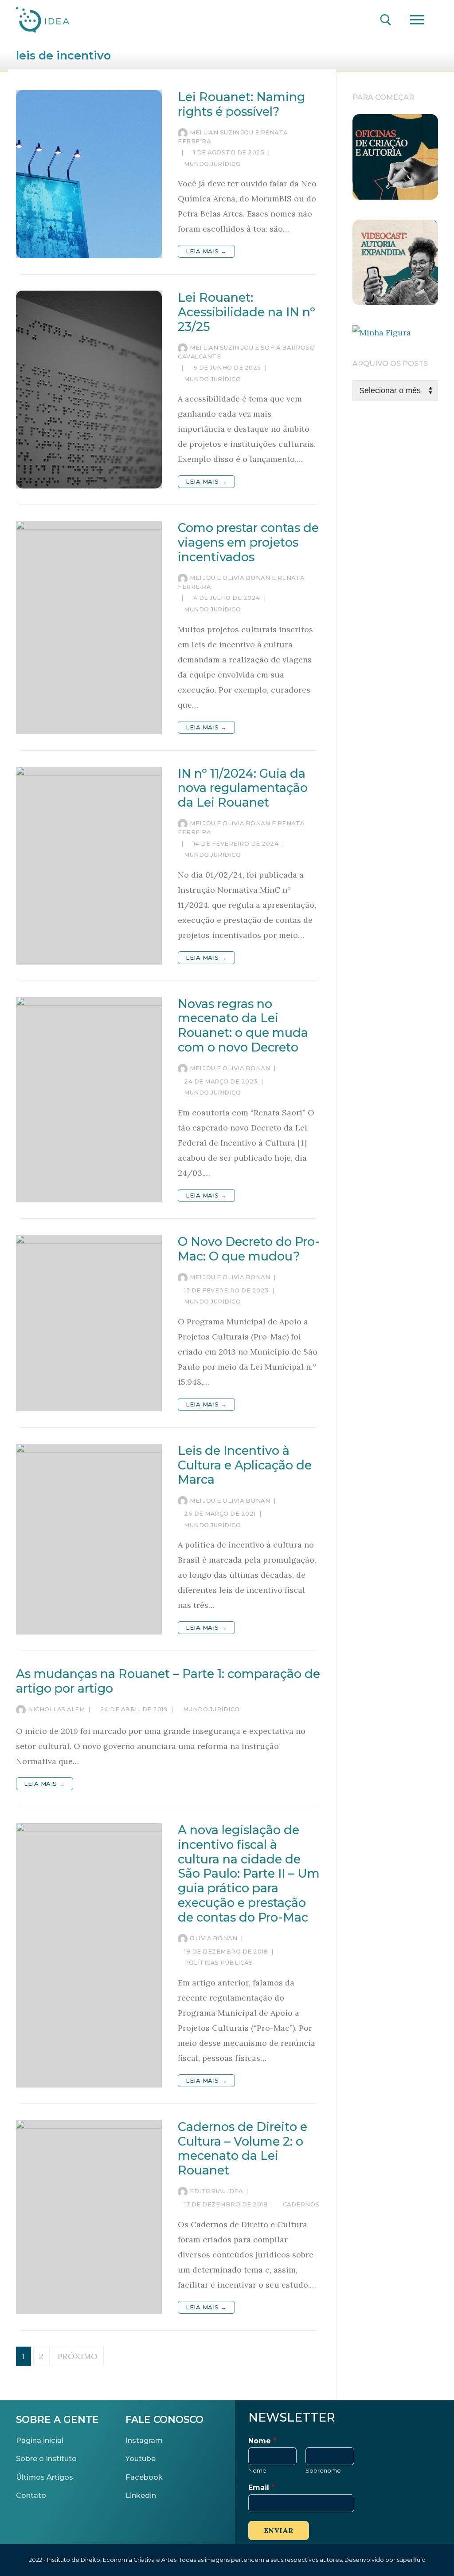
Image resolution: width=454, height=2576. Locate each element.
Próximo (78, 2356)
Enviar (279, 2530)
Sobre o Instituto (46, 2458)
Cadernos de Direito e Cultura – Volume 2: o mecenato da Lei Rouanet (243, 2149)
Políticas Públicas (218, 1962)
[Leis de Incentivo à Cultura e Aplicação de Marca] (89, 1539)
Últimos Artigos (45, 2477)
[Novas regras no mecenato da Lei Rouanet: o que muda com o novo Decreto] (89, 1100)
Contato (31, 2495)
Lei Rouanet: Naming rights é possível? (241, 104)
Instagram (144, 2440)
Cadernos (300, 2204)
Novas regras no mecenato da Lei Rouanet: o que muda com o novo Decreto (243, 1026)
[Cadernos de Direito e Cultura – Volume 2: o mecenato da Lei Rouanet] (89, 2217)
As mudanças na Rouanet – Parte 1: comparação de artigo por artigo (168, 1681)
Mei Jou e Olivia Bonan (230, 1068)
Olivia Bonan (213, 1938)
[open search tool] (386, 20)
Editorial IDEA (216, 2191)
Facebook (144, 2477)
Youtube (141, 2458)
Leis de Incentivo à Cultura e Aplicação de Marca (245, 1465)
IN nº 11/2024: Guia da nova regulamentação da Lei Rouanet (243, 788)
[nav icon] (417, 20)
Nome (262, 2441)
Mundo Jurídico (212, 164)
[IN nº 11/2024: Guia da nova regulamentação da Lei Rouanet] (89, 866)
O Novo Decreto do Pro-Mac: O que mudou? (249, 1249)
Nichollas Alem (56, 1709)
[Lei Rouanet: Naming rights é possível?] (89, 174)
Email (261, 2487)
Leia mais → (206, 251)
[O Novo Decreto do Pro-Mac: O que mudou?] (89, 1323)
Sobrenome (323, 2470)
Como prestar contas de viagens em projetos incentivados (248, 543)
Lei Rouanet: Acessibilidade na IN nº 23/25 (247, 312)
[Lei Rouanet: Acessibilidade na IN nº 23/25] (89, 390)
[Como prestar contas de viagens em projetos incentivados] (89, 627)
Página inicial (40, 2440)
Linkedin (141, 2495)
